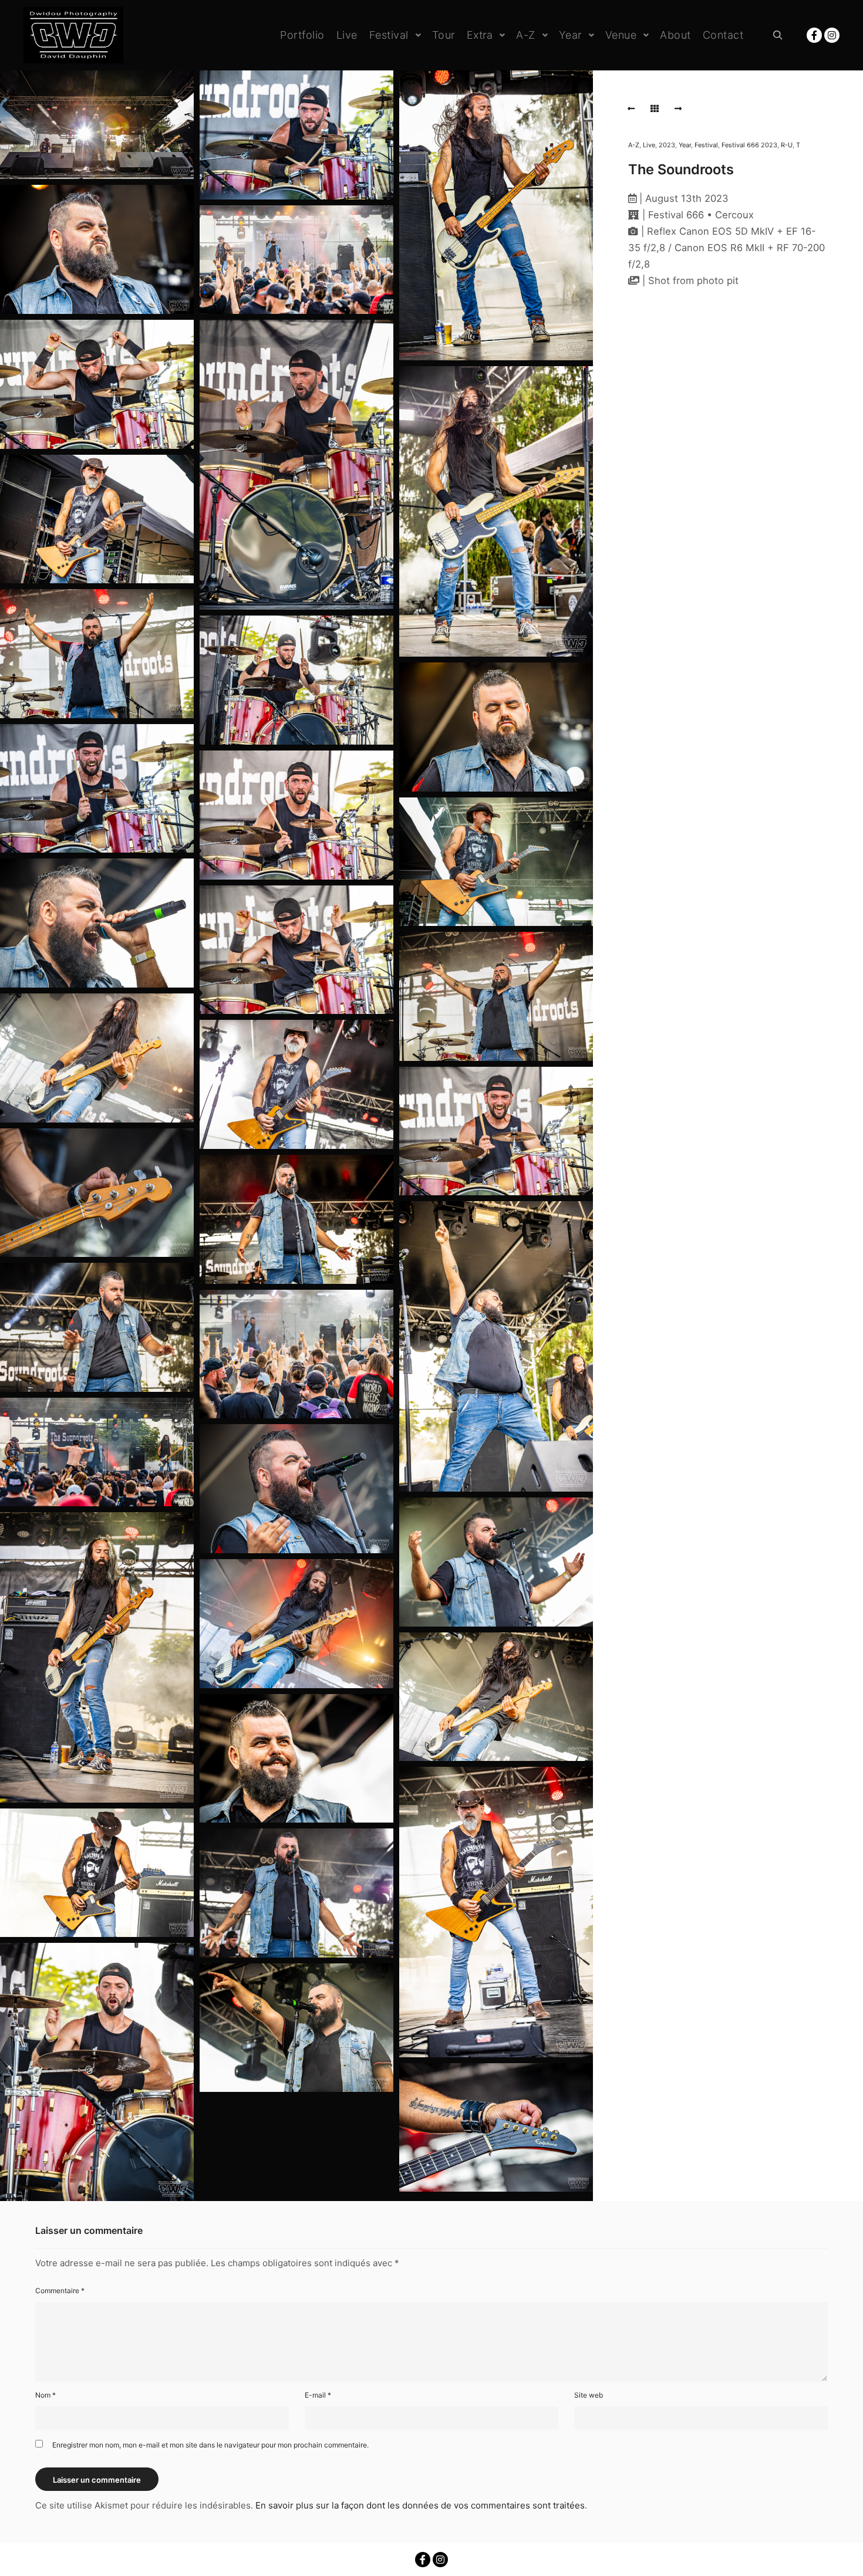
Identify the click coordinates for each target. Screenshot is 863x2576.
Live (649, 145)
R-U (787, 145)
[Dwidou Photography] (73, 35)
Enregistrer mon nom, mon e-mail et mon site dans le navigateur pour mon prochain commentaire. (210, 2445)
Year (685, 145)
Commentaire (60, 2291)
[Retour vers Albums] (655, 109)
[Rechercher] (778, 35)
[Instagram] (832, 35)
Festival (706, 145)
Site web (589, 2395)
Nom (45, 2395)
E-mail (318, 2395)
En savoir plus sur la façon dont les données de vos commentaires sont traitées (420, 2505)
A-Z (634, 145)
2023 (667, 145)
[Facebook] (814, 35)
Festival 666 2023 (749, 145)
